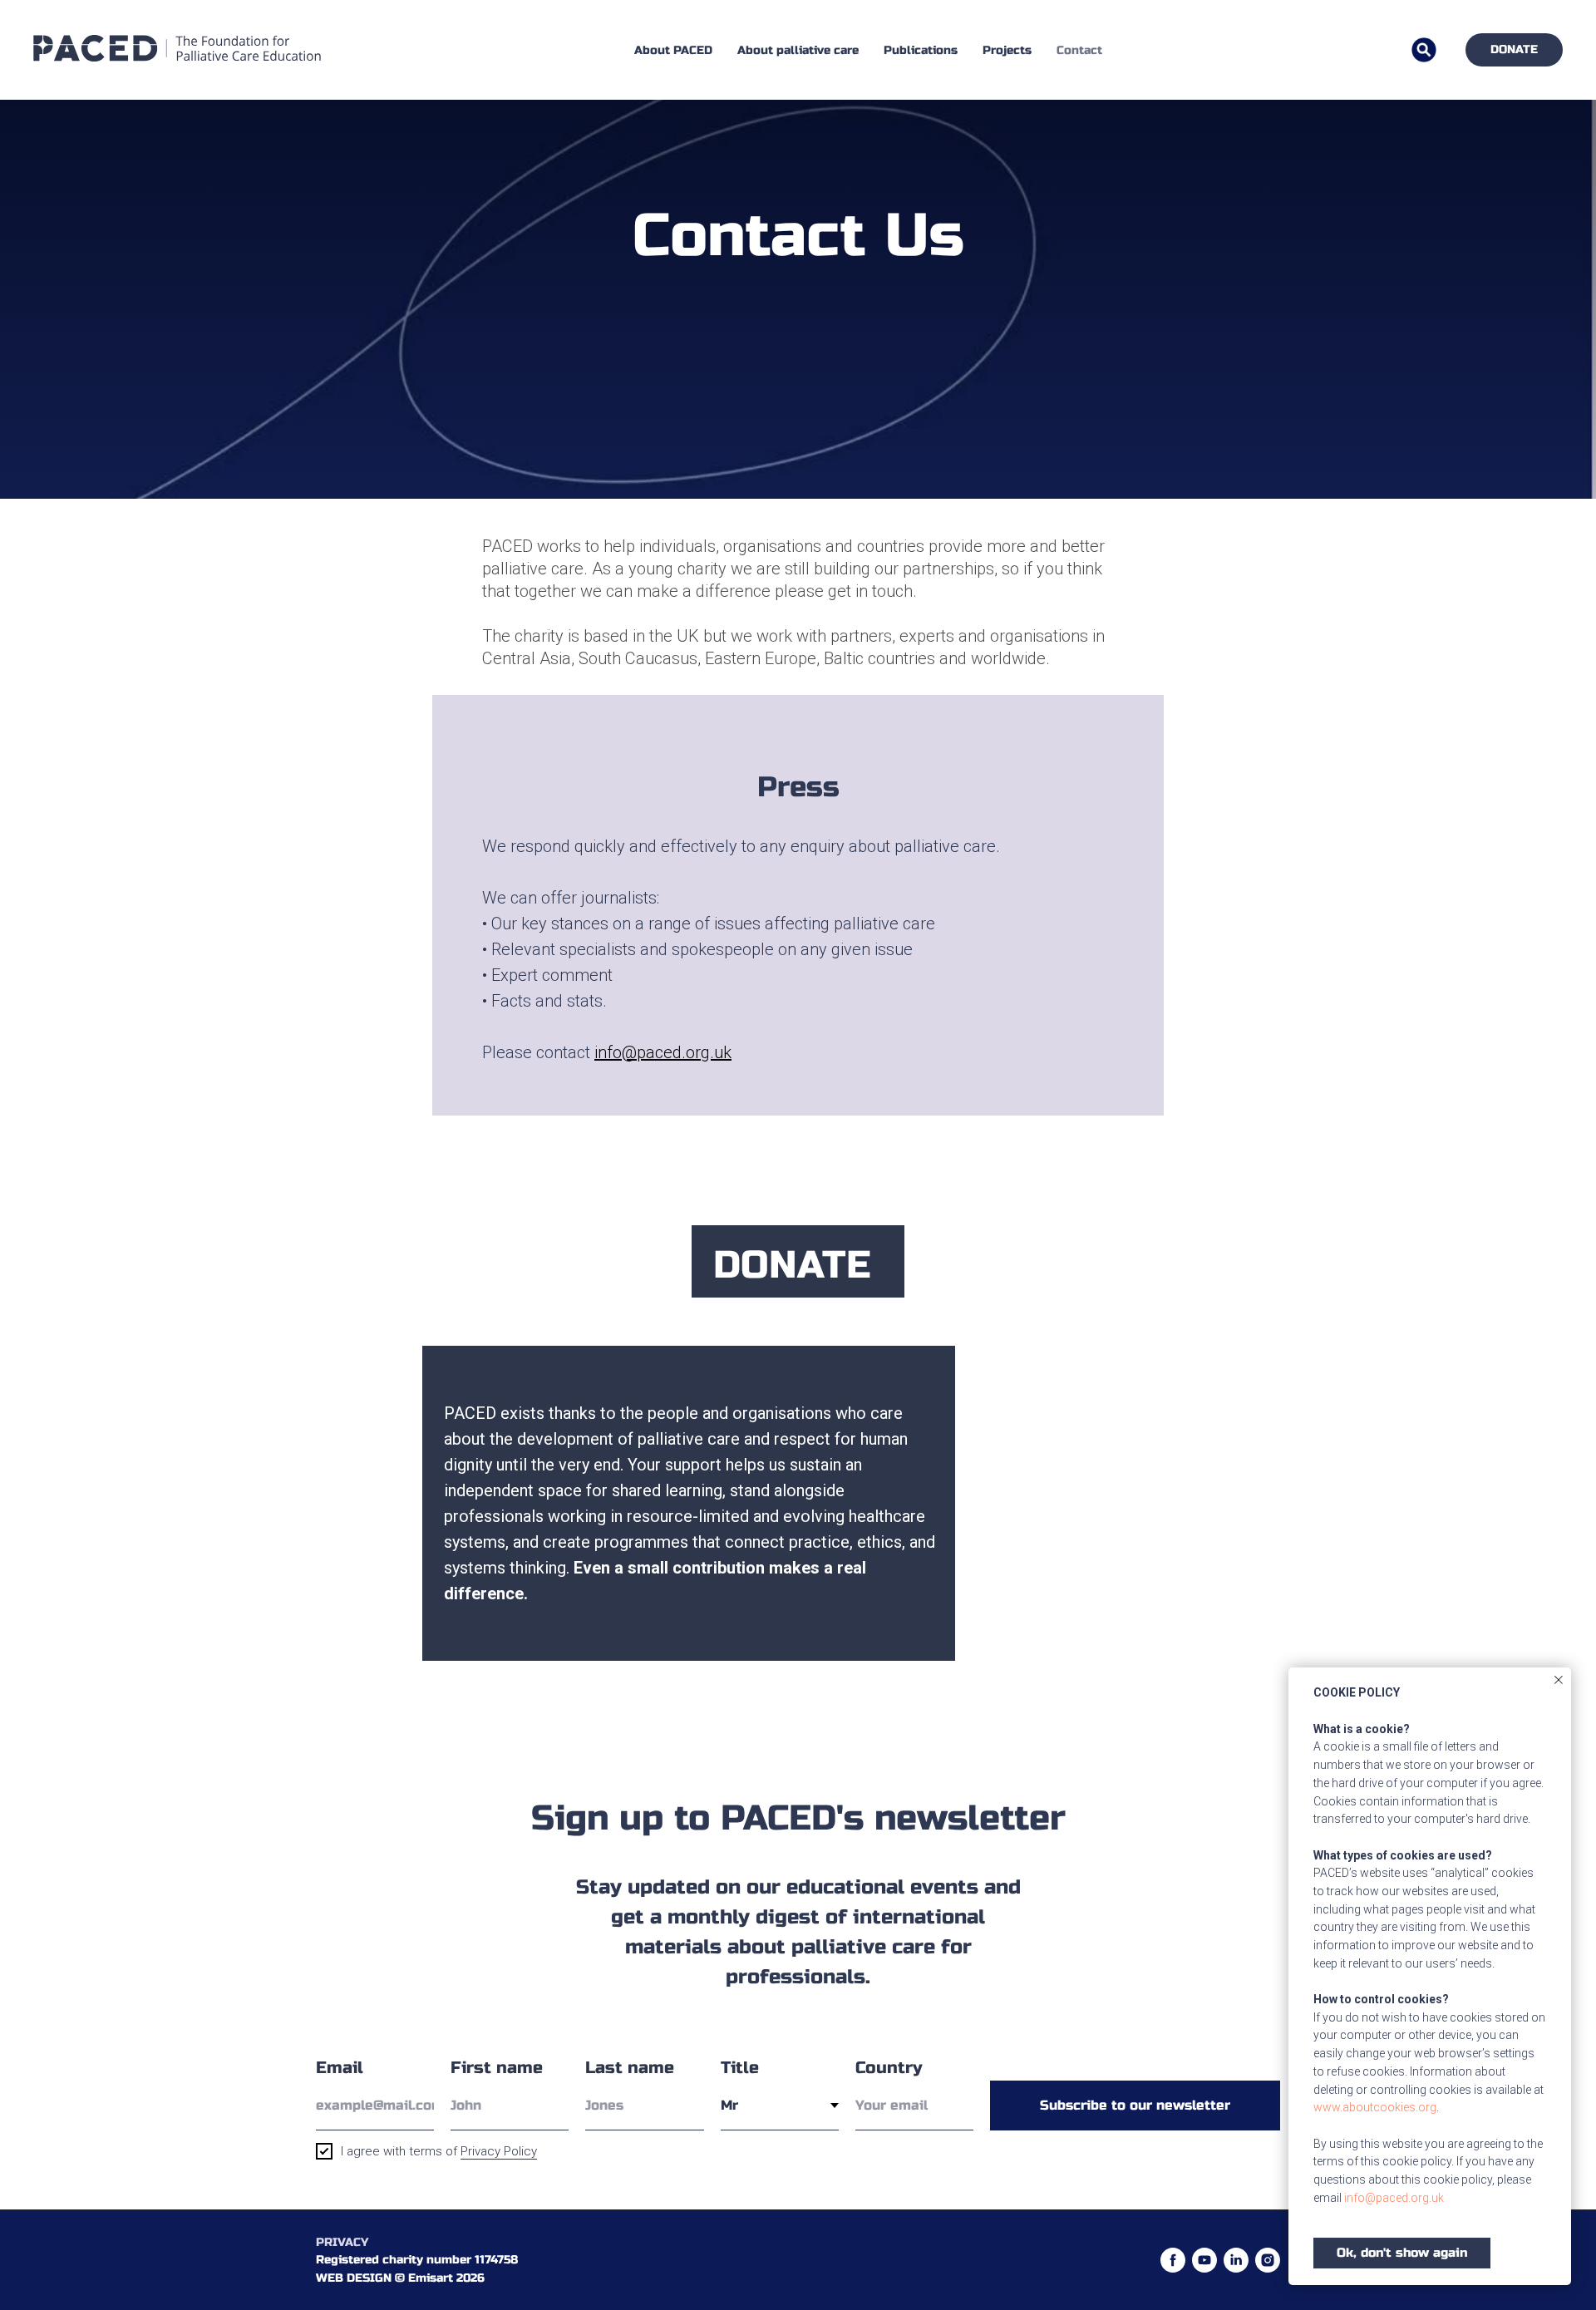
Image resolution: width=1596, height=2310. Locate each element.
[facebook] (1173, 2260)
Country (889, 2068)
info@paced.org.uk (1394, 2198)
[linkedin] (1236, 2260)
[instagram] (1268, 2260)
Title (740, 2068)
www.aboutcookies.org (1375, 2107)
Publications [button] (921, 50)
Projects (1007, 50)
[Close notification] (1559, 1680)
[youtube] (1204, 2260)
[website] (1424, 50)
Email (340, 2068)
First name (497, 2068)
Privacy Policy (499, 2151)
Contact (1079, 50)
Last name (630, 2068)
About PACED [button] (673, 50)
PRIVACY (342, 2242)
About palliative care (798, 50)
